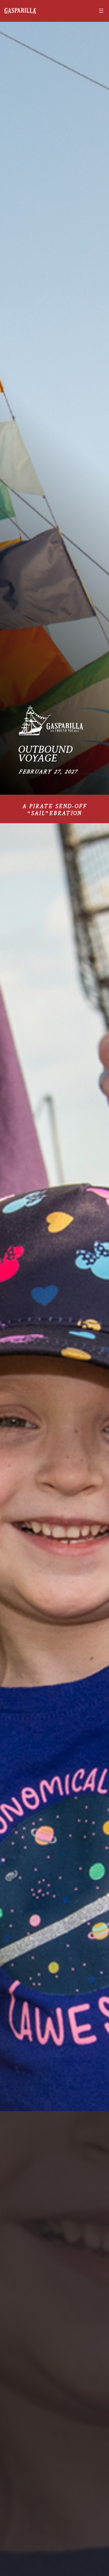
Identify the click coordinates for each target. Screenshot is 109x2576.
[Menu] (100, 11)
